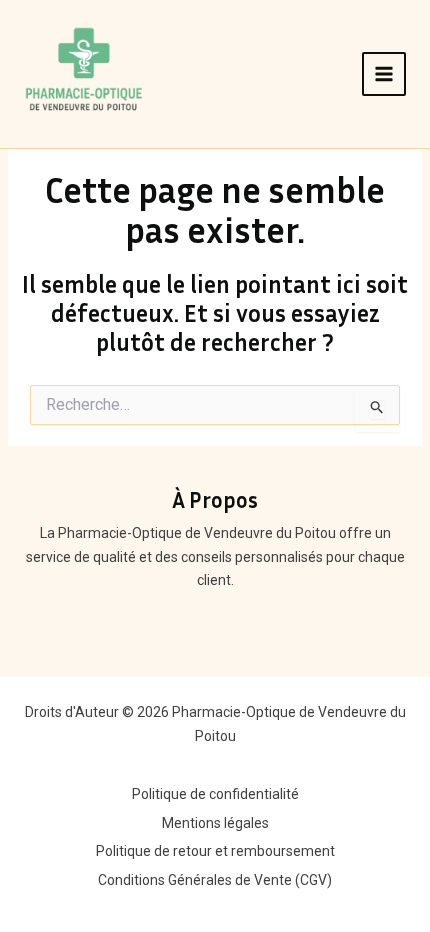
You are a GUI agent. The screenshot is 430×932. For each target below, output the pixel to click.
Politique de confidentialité (215, 794)
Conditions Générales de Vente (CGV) (215, 880)
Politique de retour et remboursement (215, 851)
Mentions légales (215, 823)
